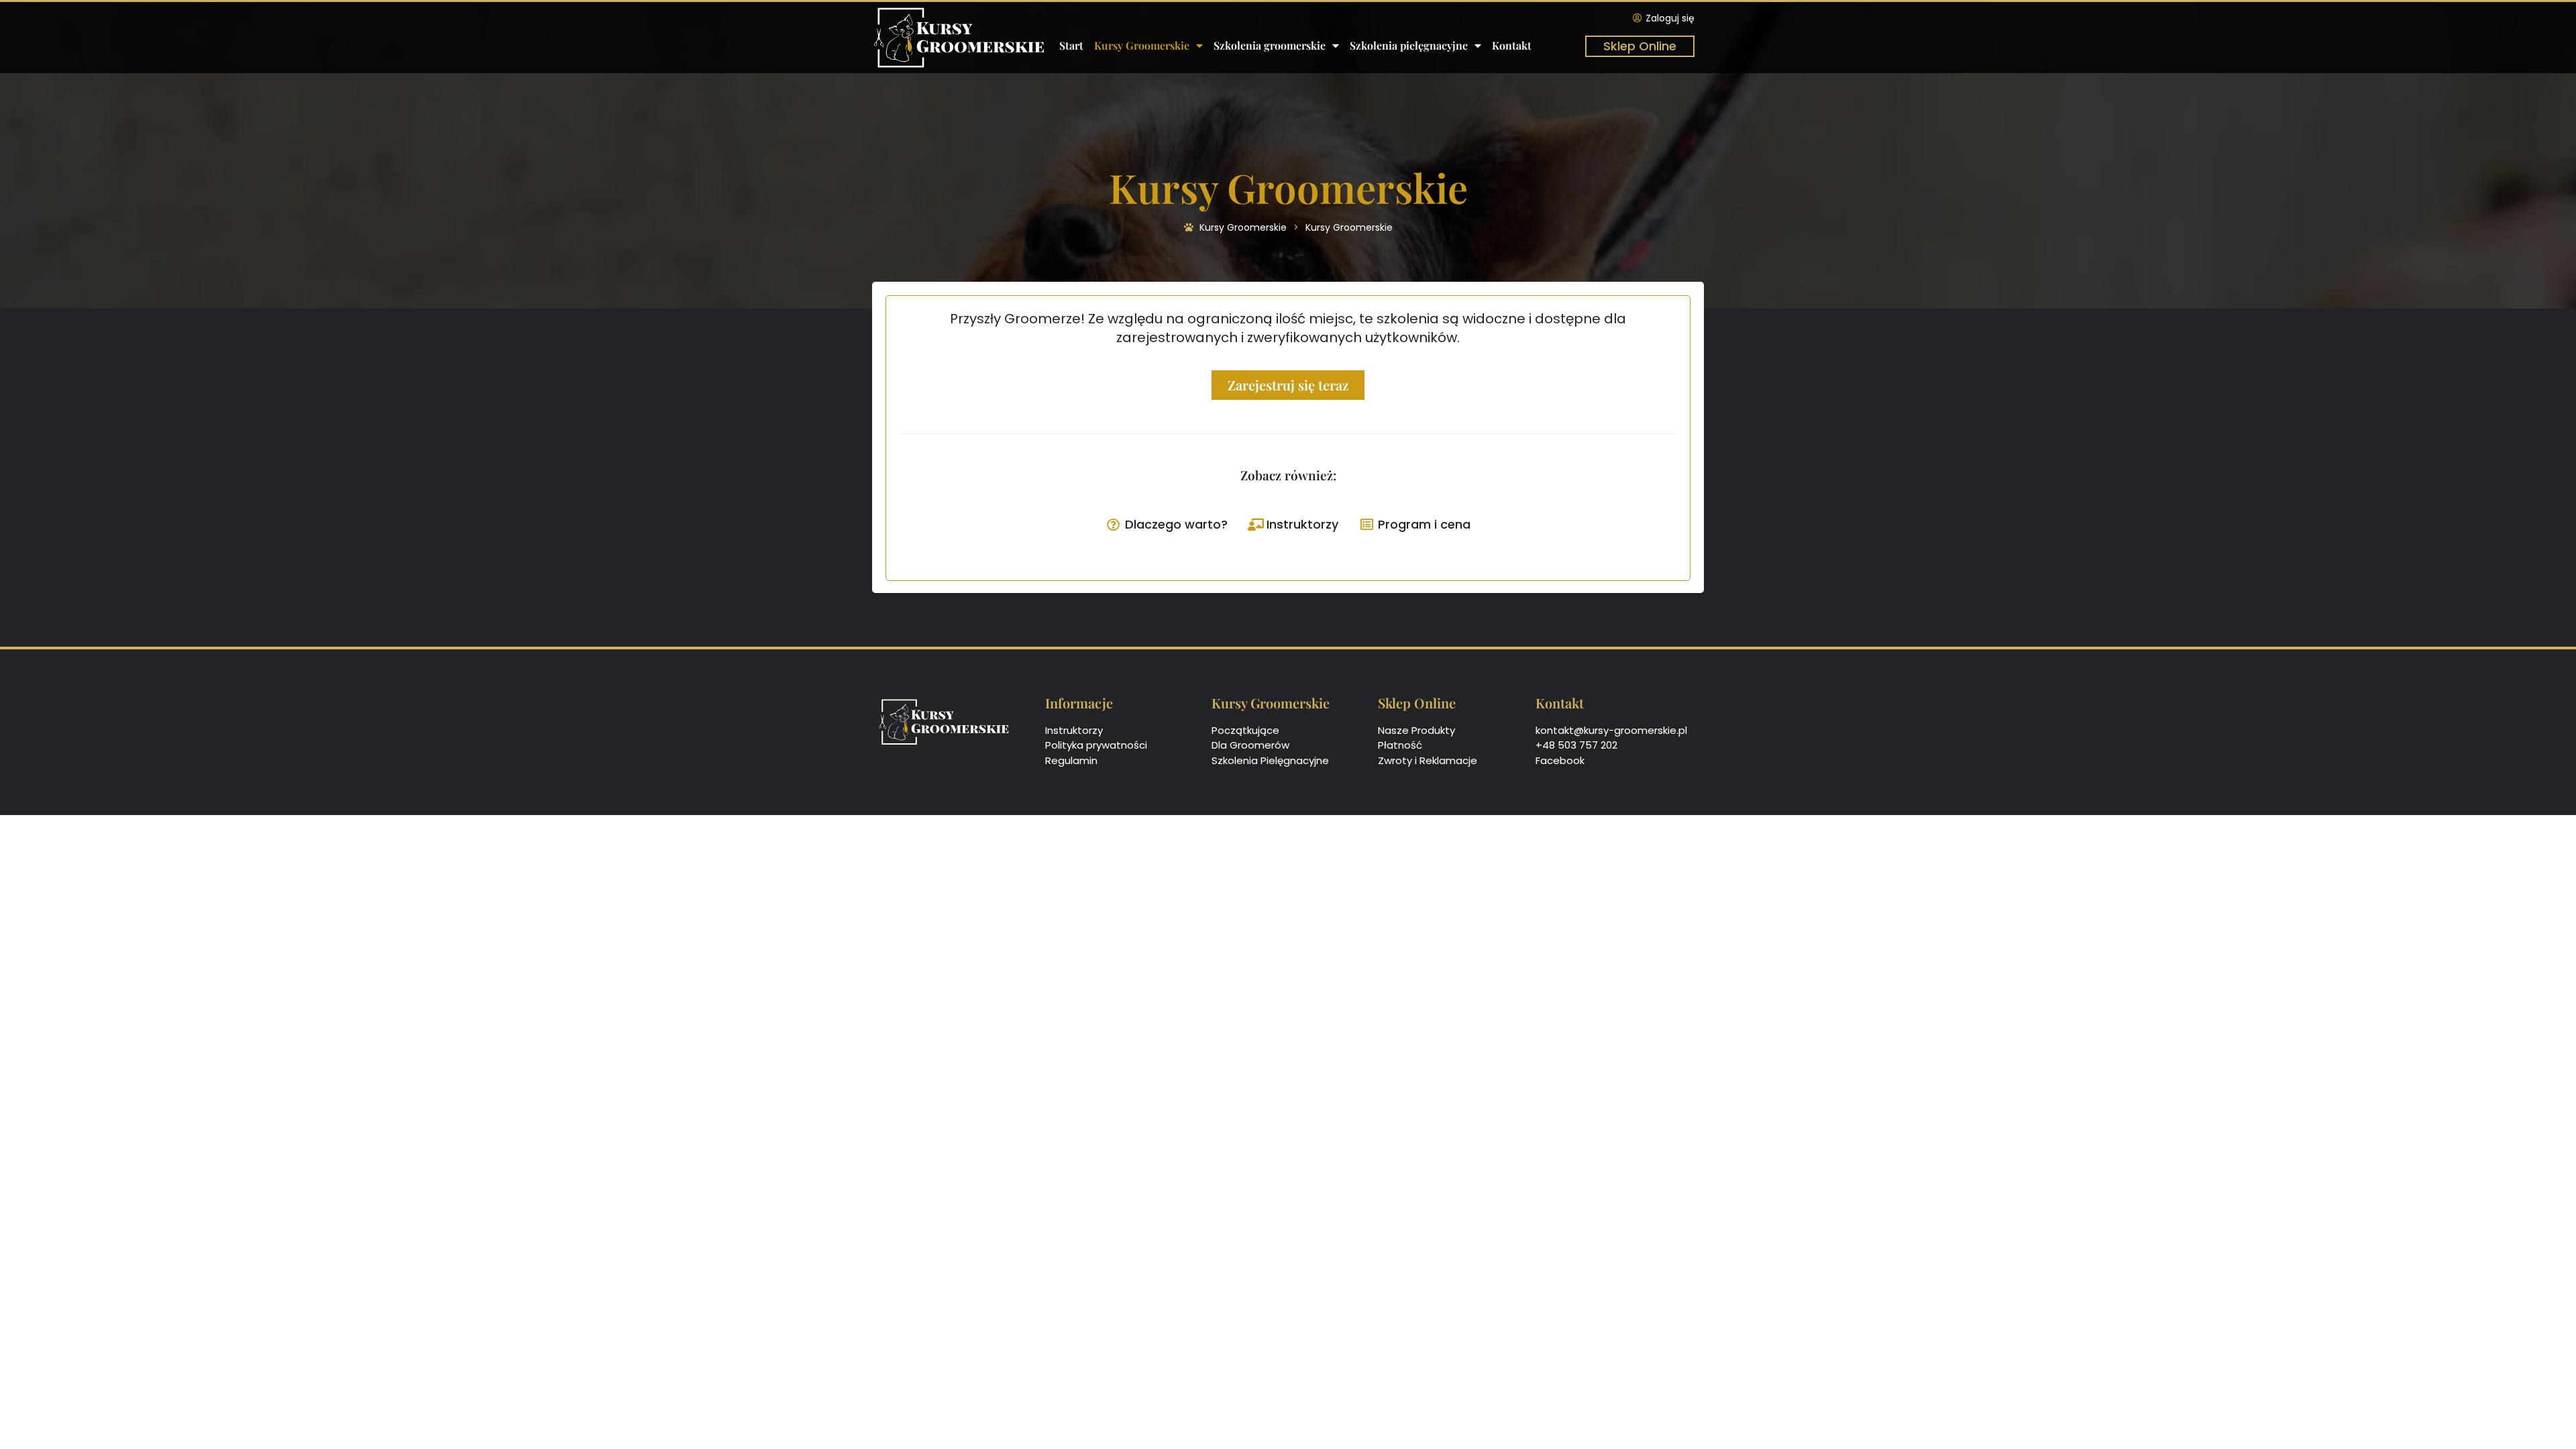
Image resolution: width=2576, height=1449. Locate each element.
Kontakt (1512, 45)
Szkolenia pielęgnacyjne (1409, 45)
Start (1071, 45)
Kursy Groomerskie (1142, 45)
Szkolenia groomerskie (1270, 45)
